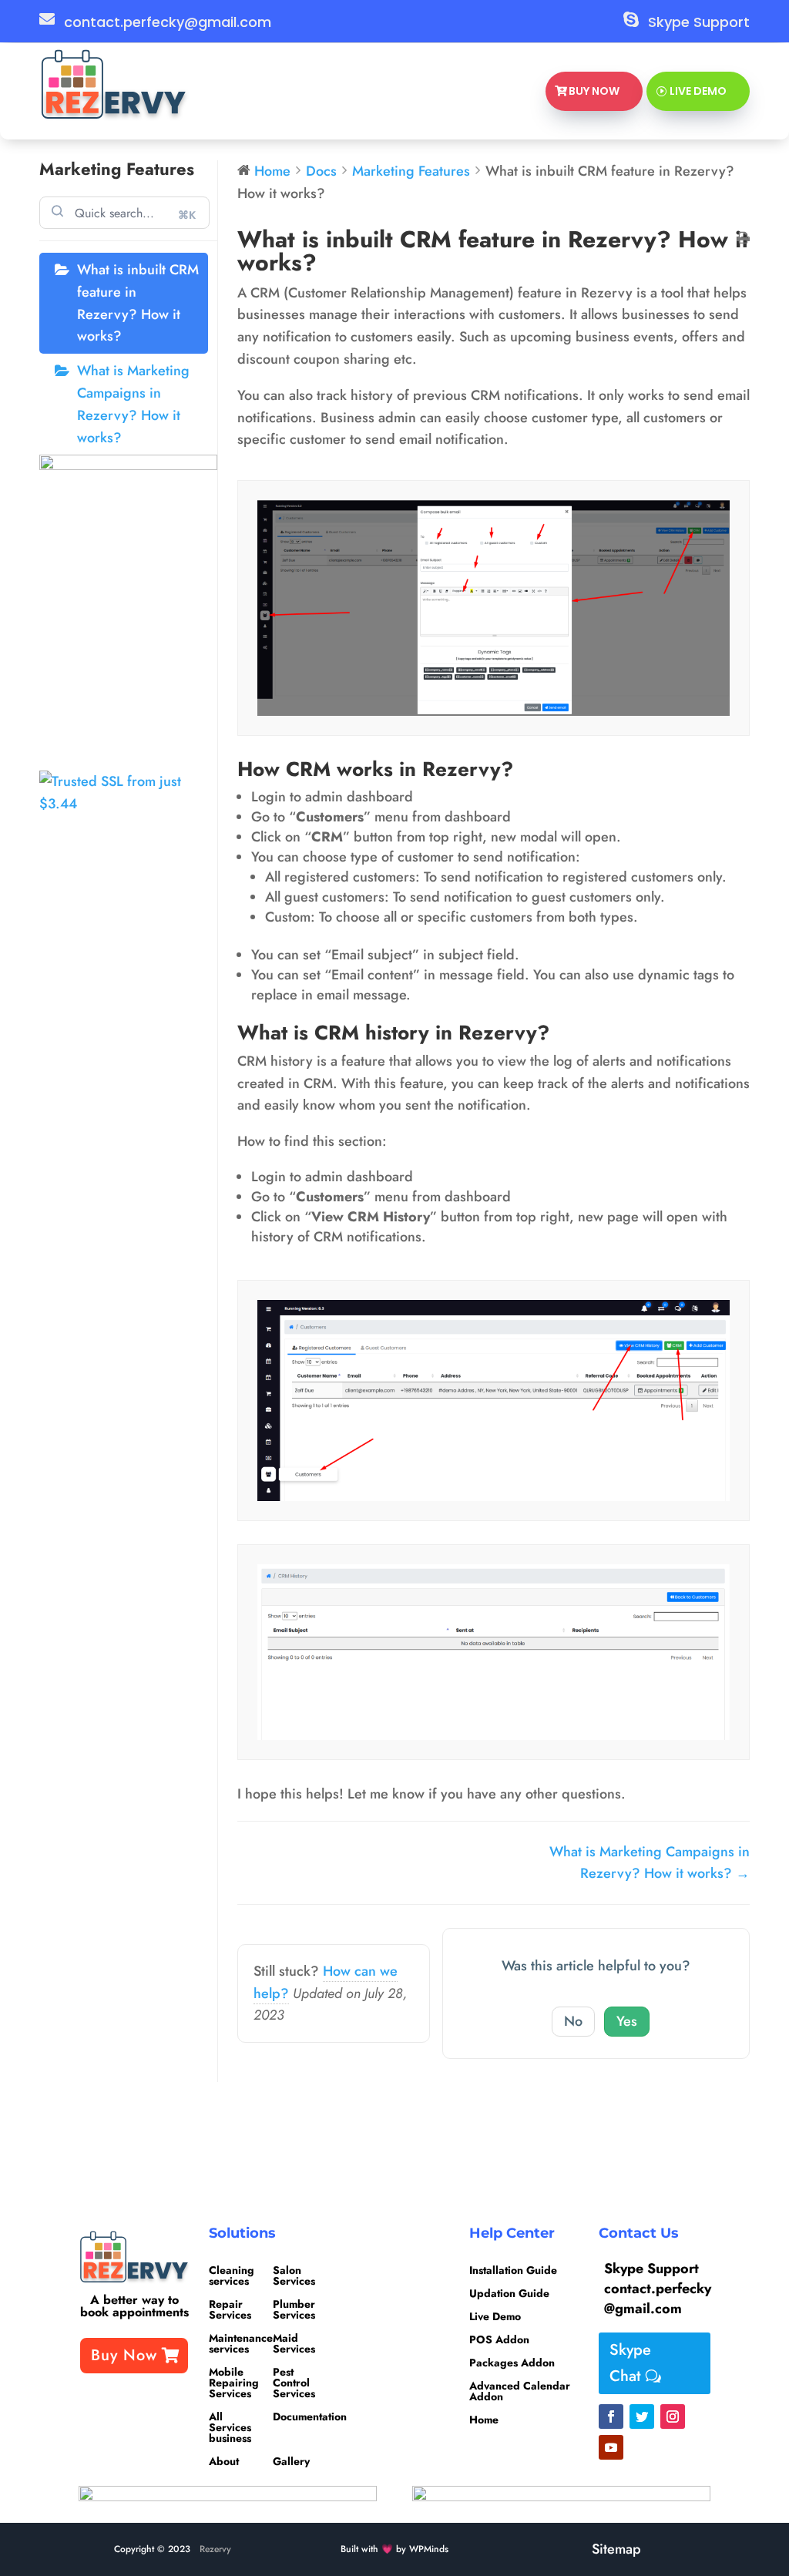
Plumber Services (294, 2308)
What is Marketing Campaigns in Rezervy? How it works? (133, 404)
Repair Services (230, 2308)
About (224, 2460)
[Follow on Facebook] (611, 2416)
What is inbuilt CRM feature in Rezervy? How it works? (138, 303)
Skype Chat (630, 2363)
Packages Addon (512, 2364)
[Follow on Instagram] (673, 2416)
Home (484, 2421)
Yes (627, 2021)
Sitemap (616, 2549)
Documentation (310, 2416)
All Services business (230, 2426)
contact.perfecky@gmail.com (168, 22)
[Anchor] (524, 769)
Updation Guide (509, 2294)
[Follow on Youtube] (611, 2447)
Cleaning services (232, 2274)
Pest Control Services (294, 2381)
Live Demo (698, 91)
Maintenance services (241, 2342)
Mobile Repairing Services (234, 2381)
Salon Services (294, 2274)
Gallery (291, 2460)
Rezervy (215, 2549)
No (573, 2021)
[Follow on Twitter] (642, 2416)
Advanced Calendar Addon (520, 2392)
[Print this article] (743, 239)
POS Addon (499, 2341)
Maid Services (294, 2342)
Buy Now (594, 91)
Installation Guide (513, 2271)
